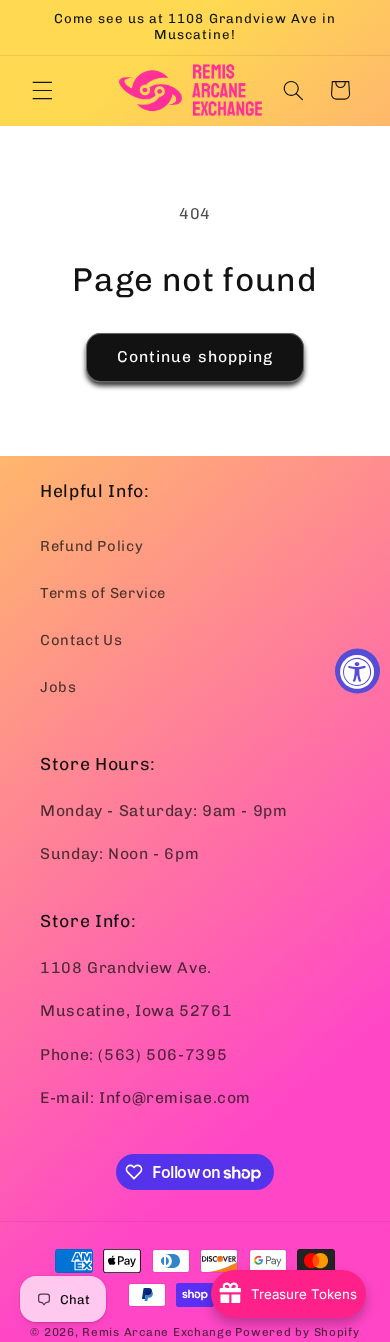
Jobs (58, 687)
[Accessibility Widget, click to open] (357, 671)
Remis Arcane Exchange (157, 1332)
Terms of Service (103, 593)
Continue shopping (195, 356)
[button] (42, 90)
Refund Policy (91, 546)
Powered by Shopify (297, 1332)
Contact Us (81, 640)
